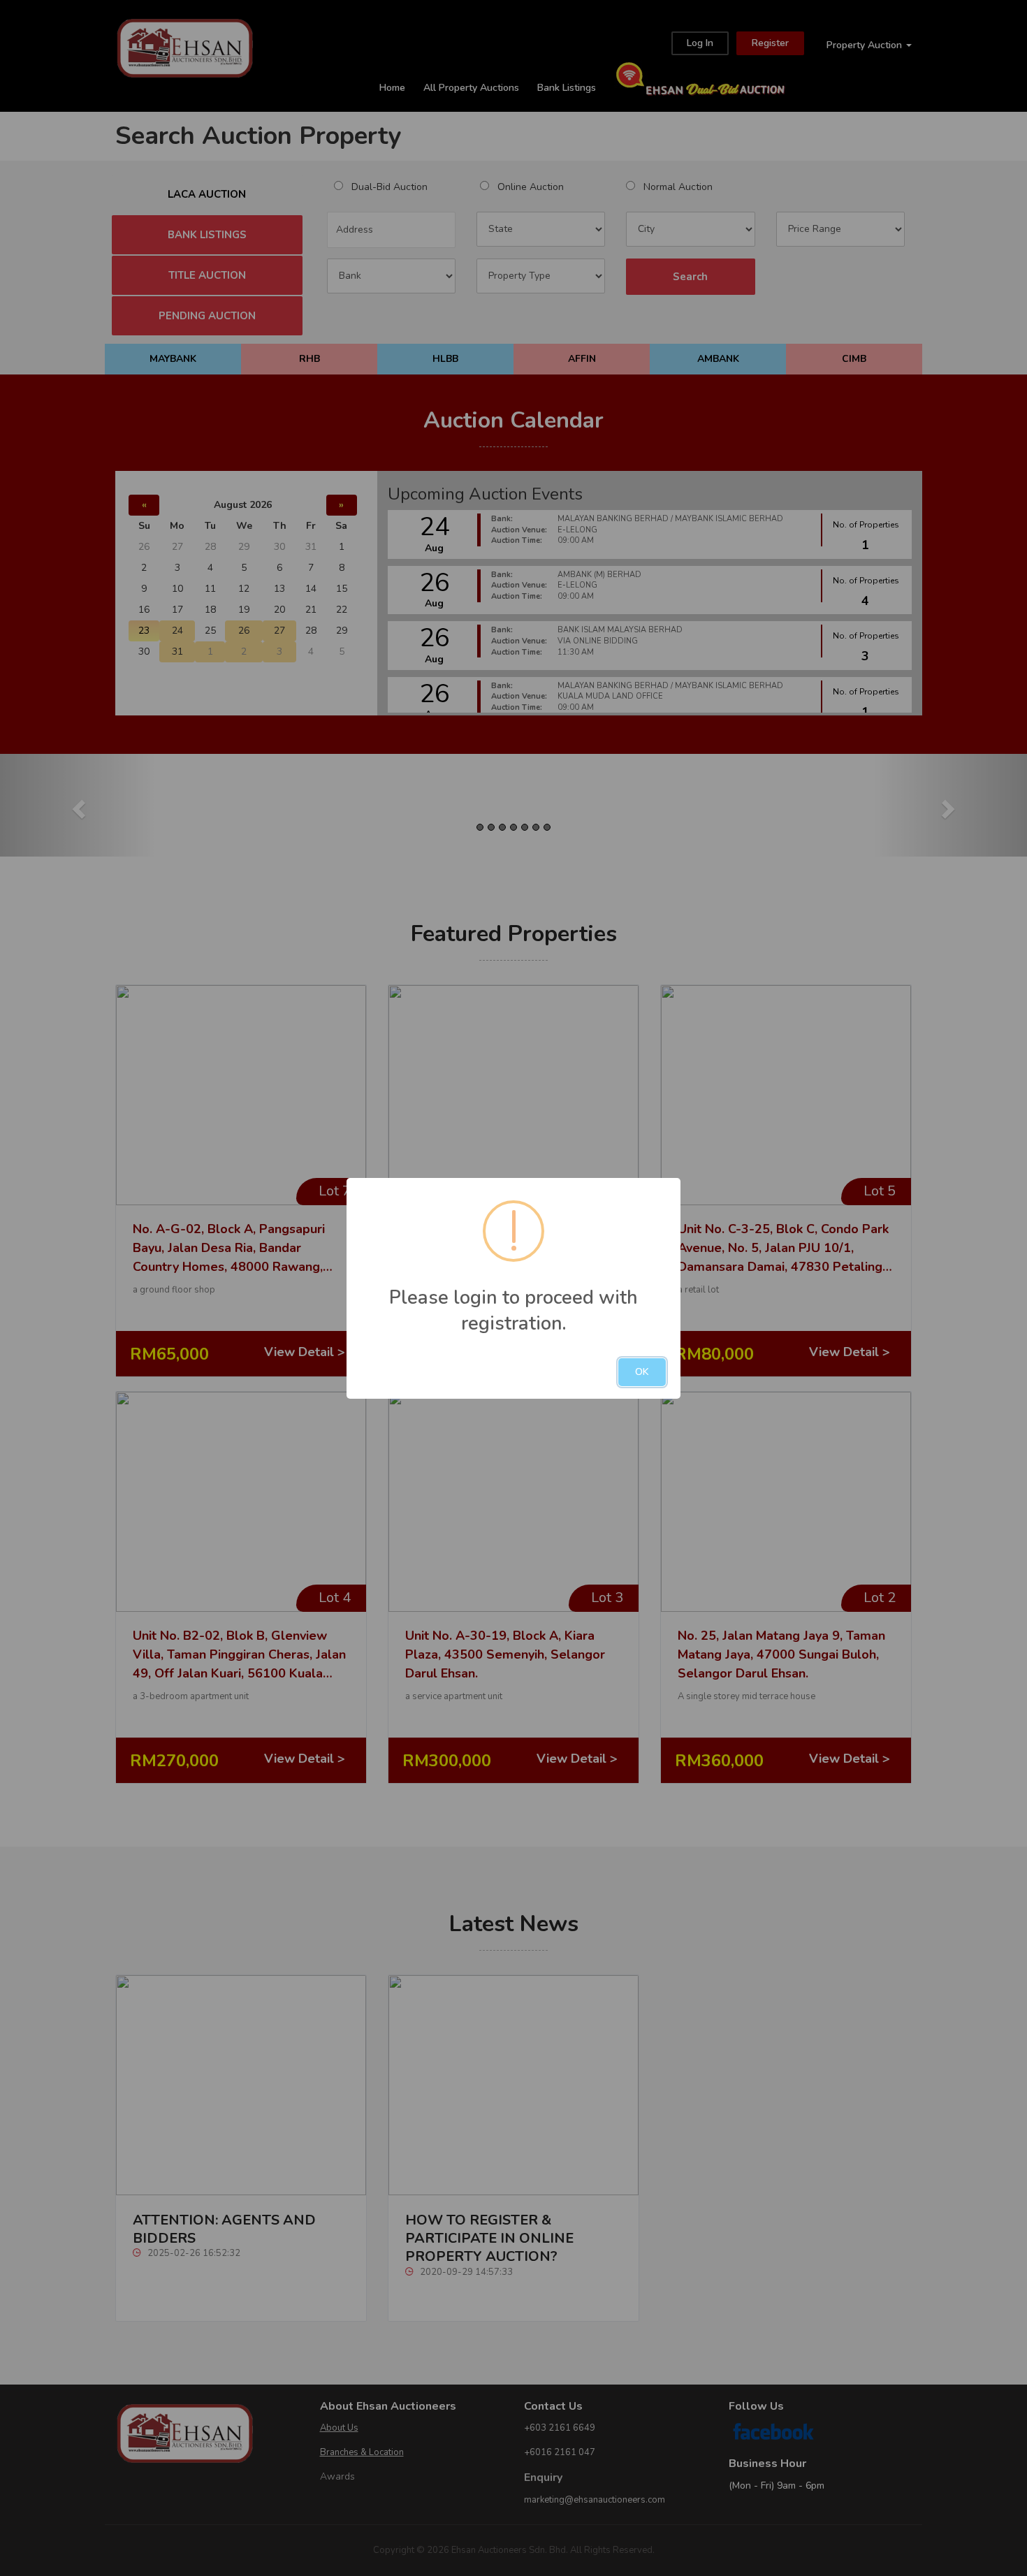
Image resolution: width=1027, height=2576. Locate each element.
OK (642, 1372)
